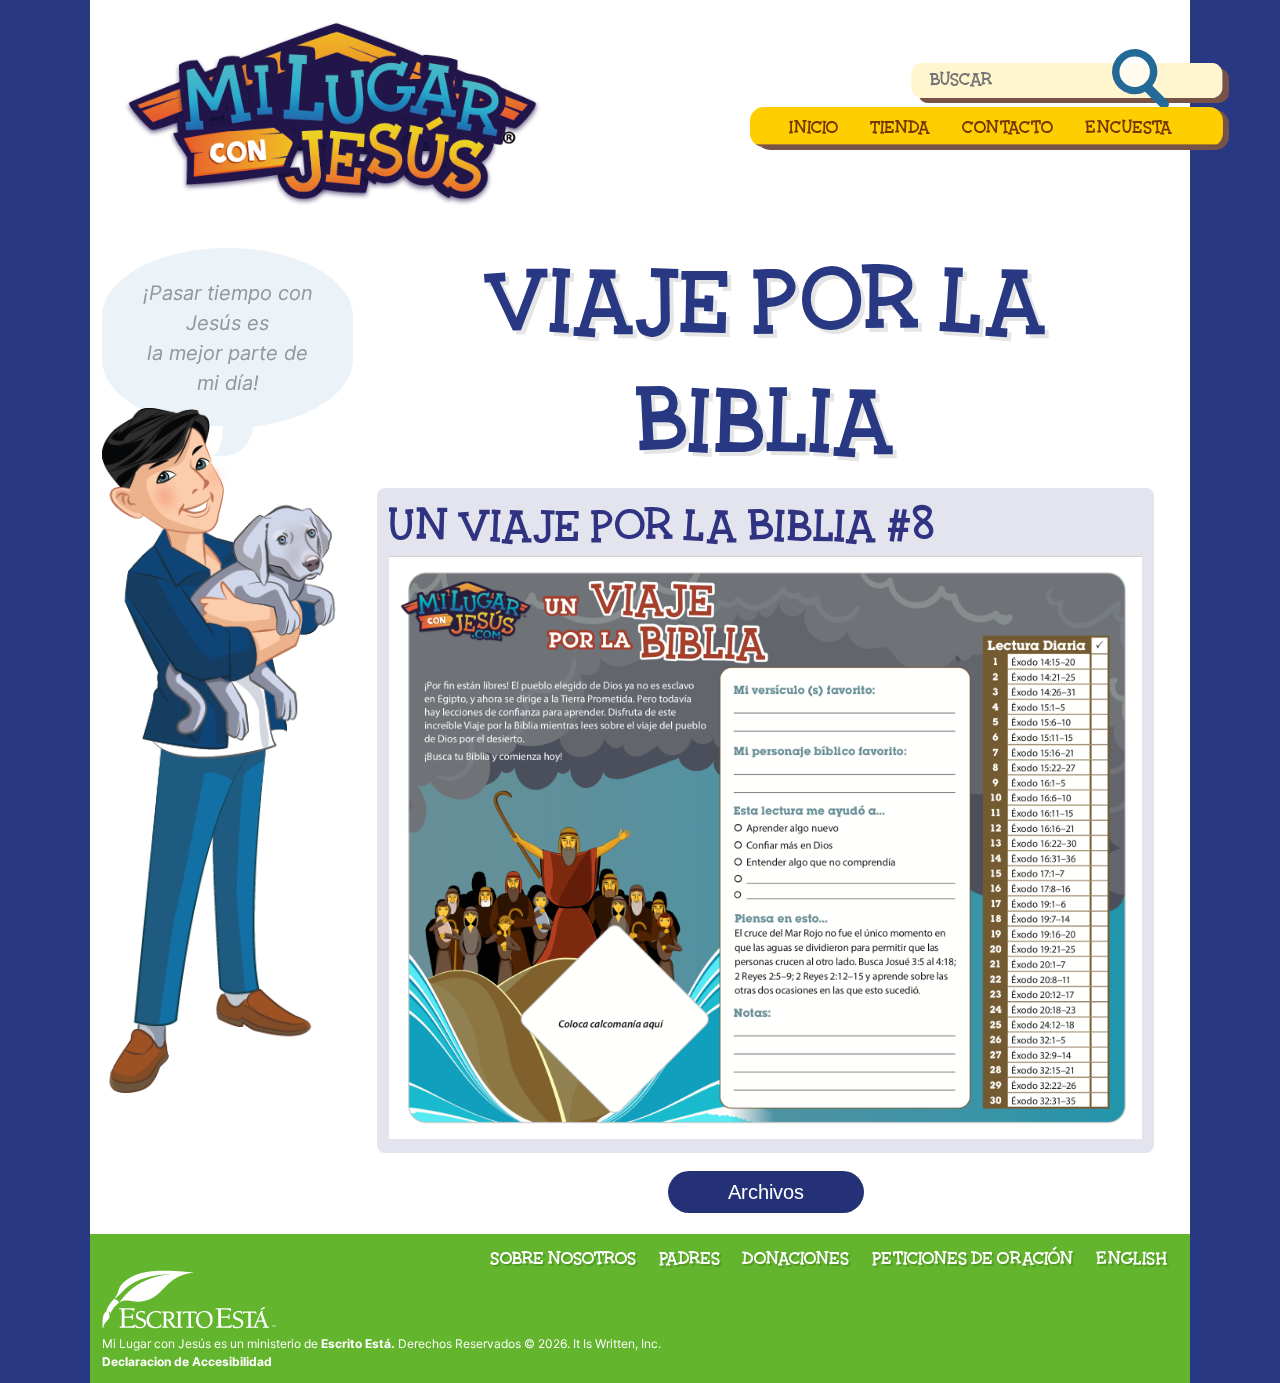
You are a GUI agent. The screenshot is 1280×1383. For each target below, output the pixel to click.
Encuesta (1128, 127)
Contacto (1007, 127)
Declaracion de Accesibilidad (187, 1361)
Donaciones (795, 1258)
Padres (689, 1258)
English (1131, 1258)
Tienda (900, 127)
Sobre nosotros (563, 1258)
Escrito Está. (358, 1343)
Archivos (766, 1192)
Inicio (813, 127)
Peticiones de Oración (972, 1258)
